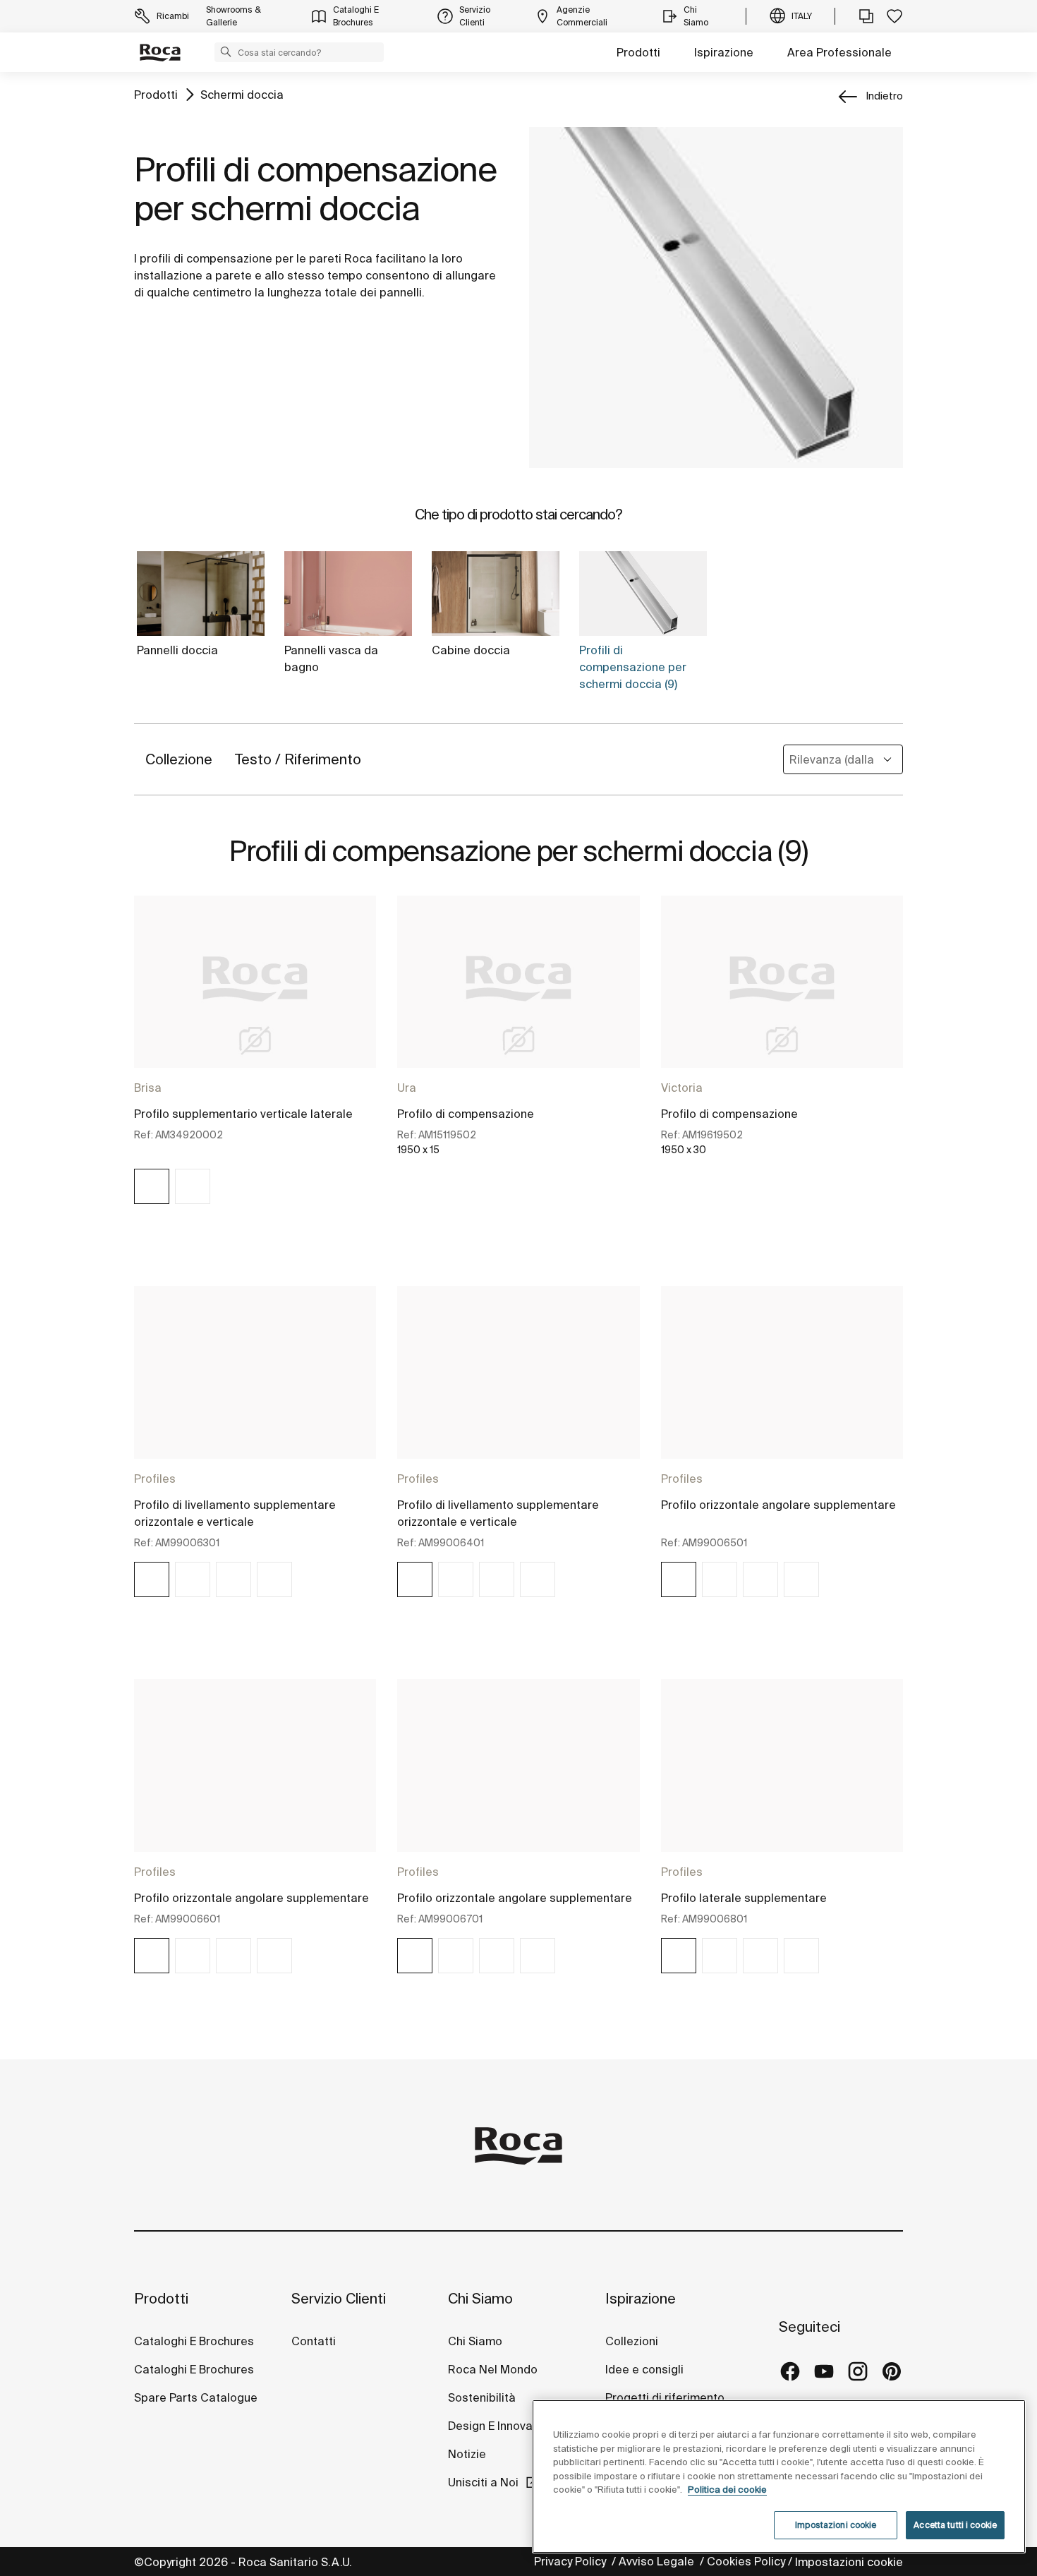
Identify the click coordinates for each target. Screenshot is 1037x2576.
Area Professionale (839, 52)
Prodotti (638, 52)
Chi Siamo (480, 2298)
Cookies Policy (746, 2561)
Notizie (468, 2454)
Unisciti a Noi (483, 2482)
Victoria (682, 1088)
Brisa (148, 1088)
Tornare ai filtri (1006, 2408)
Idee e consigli (644, 2369)
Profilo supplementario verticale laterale (243, 1114)
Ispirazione (724, 52)
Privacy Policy (571, 2561)
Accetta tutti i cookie (955, 2525)
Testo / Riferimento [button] (298, 759)
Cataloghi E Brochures (194, 2341)
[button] (226, 52)
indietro (885, 96)
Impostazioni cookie (849, 2562)
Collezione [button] (179, 759)
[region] (779, 2476)
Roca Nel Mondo (493, 2369)
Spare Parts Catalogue (196, 2397)
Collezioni (632, 2341)
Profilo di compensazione (466, 1114)
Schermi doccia (242, 95)
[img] (152, 1186)
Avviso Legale (658, 2561)
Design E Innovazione (505, 2426)
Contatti (314, 2341)
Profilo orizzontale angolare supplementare (778, 1505)
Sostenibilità (482, 2397)
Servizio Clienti (339, 2298)
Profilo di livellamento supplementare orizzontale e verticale (235, 1513)
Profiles (155, 1479)
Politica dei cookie (727, 2490)
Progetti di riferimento (665, 2397)
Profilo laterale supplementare (744, 1898)
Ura (407, 1088)
